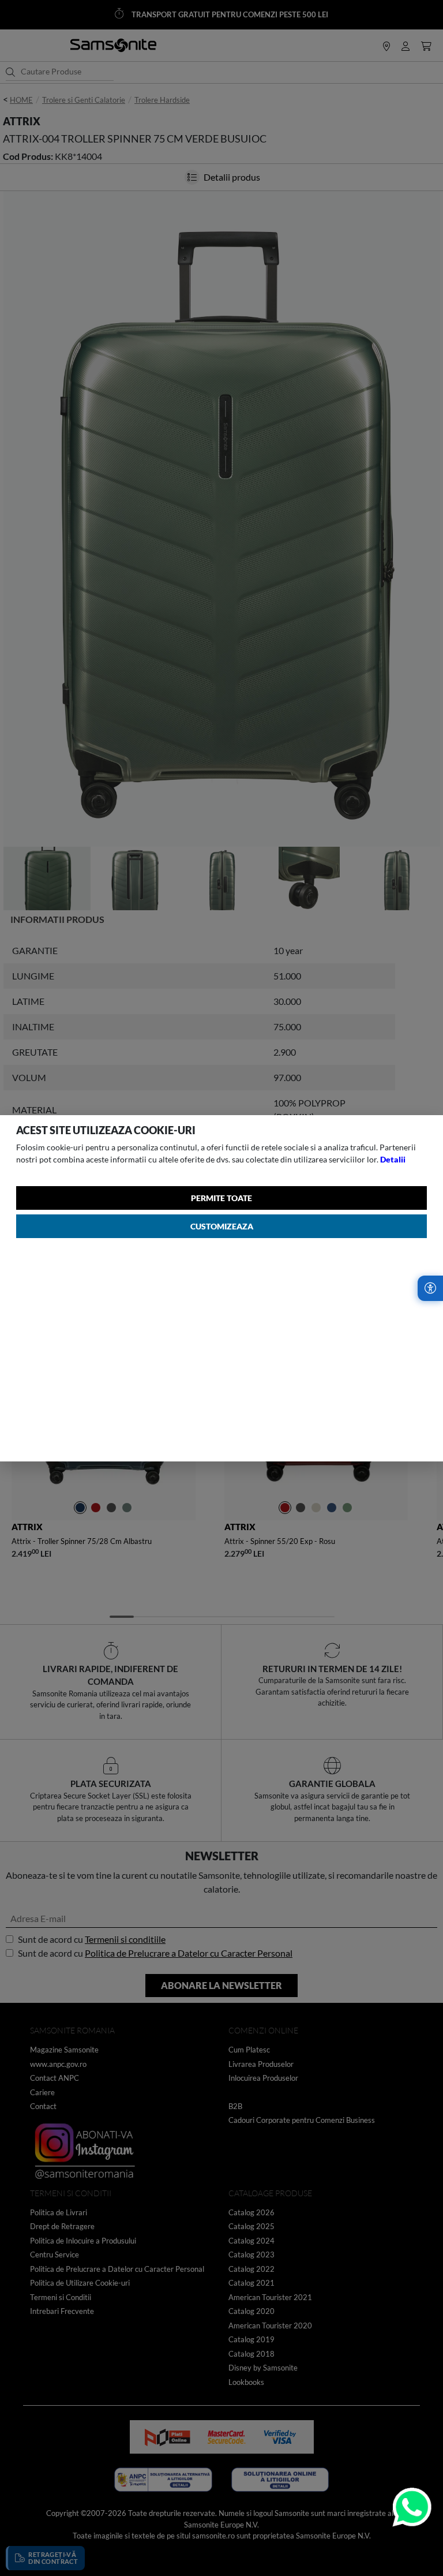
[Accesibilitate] (430, 1288)
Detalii (393, 1159)
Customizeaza (222, 1226)
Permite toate (221, 1198)
